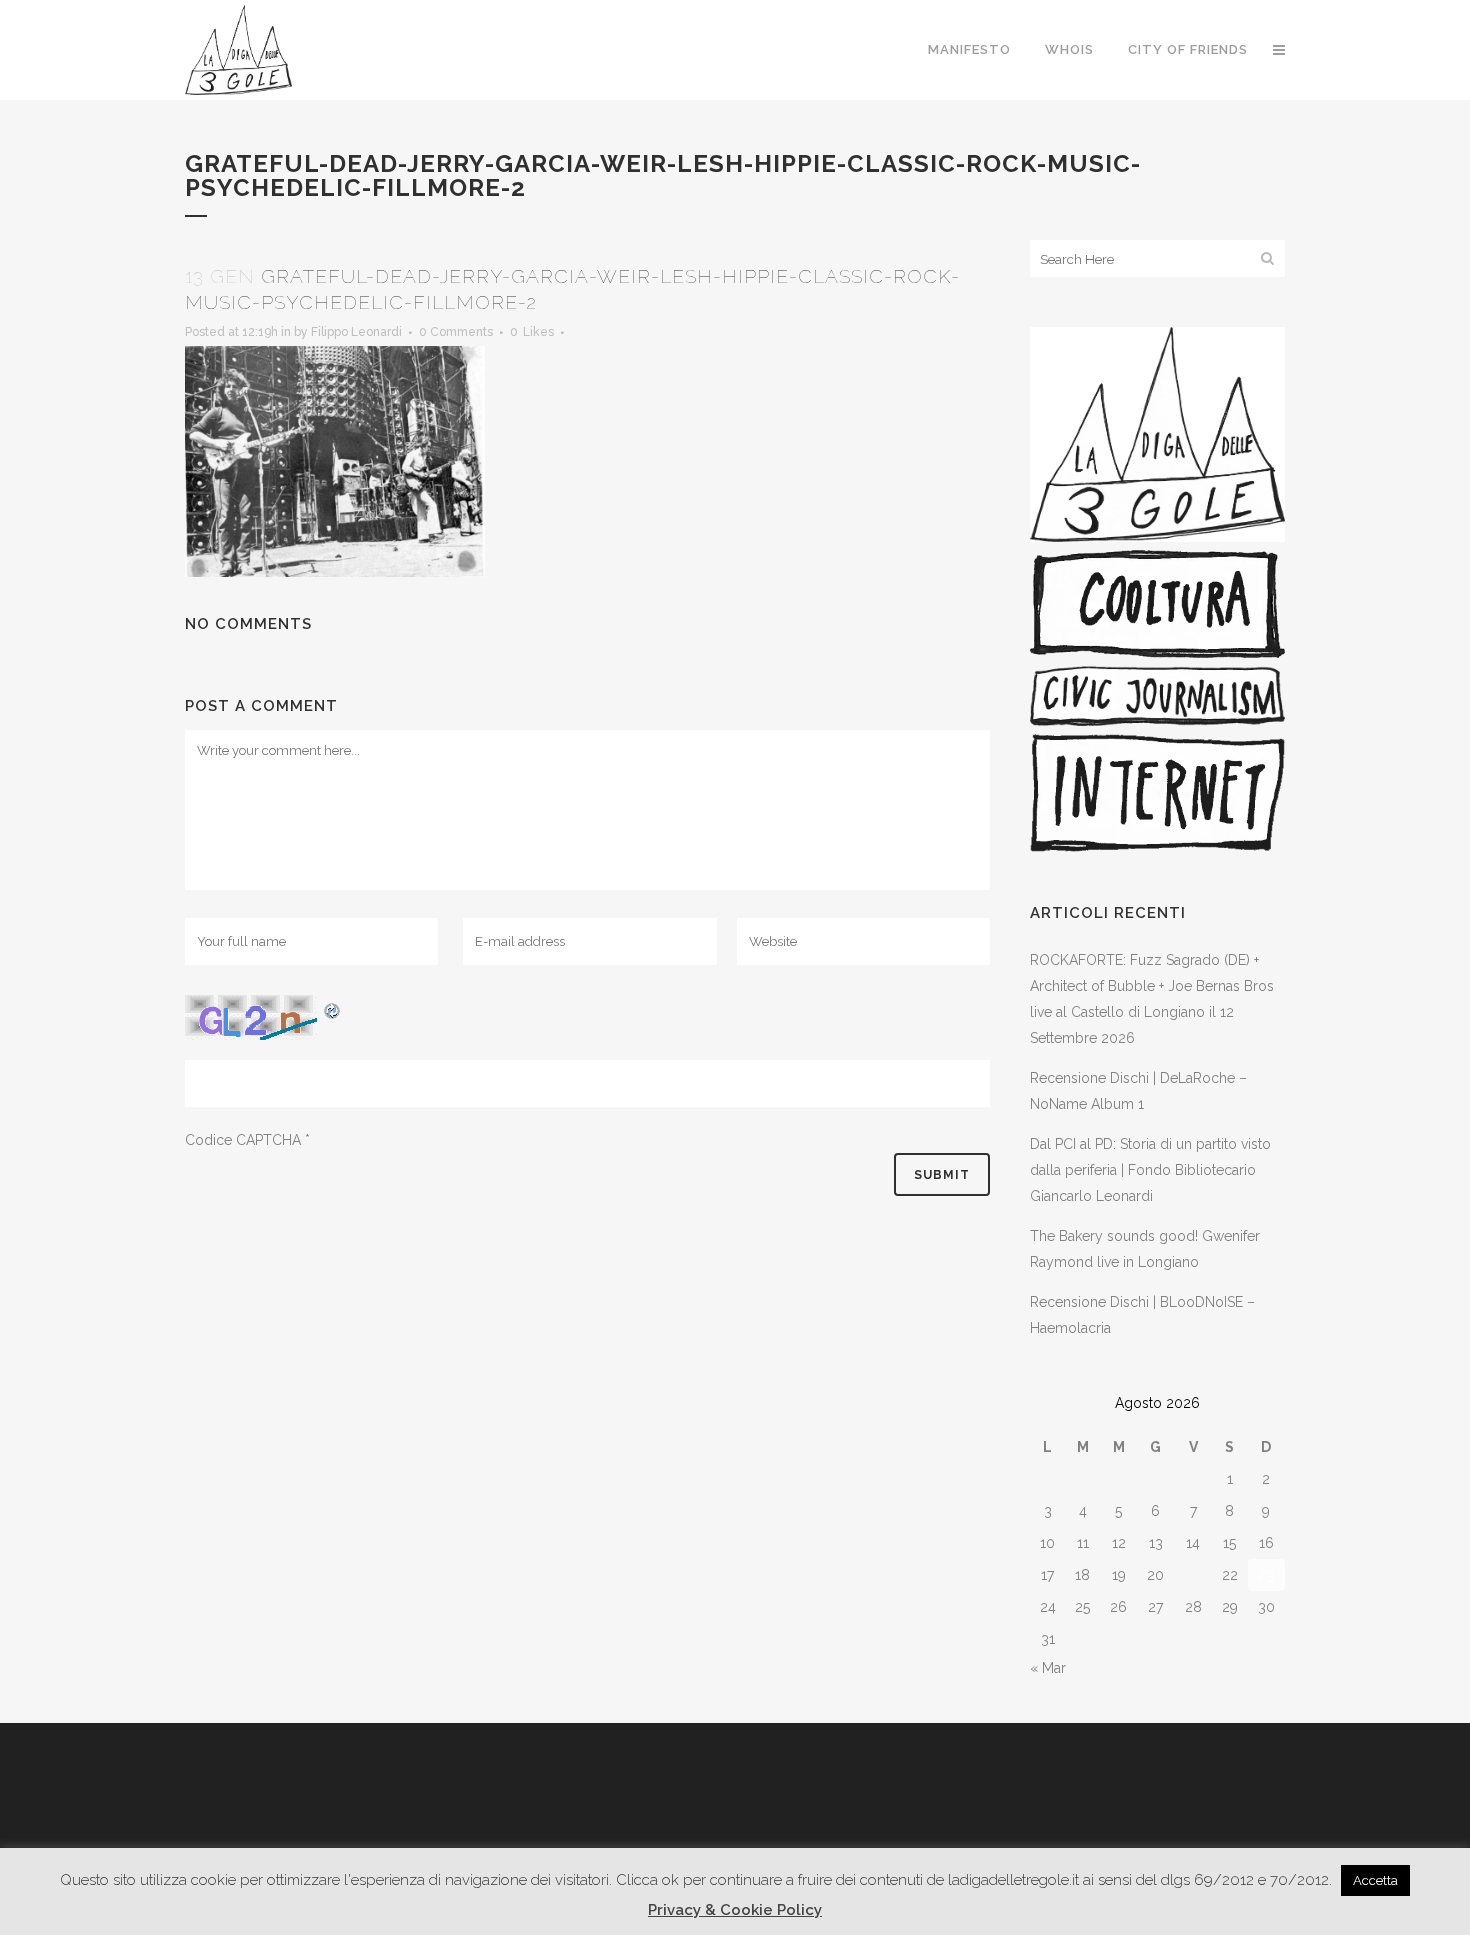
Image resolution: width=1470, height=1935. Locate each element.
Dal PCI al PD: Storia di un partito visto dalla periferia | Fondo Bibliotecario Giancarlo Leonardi (1150, 1170)
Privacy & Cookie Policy (735, 1910)
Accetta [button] (1375, 1880)
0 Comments (456, 332)
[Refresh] (333, 1008)
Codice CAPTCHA (243, 1140)
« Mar (1048, 1668)
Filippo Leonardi (356, 332)
